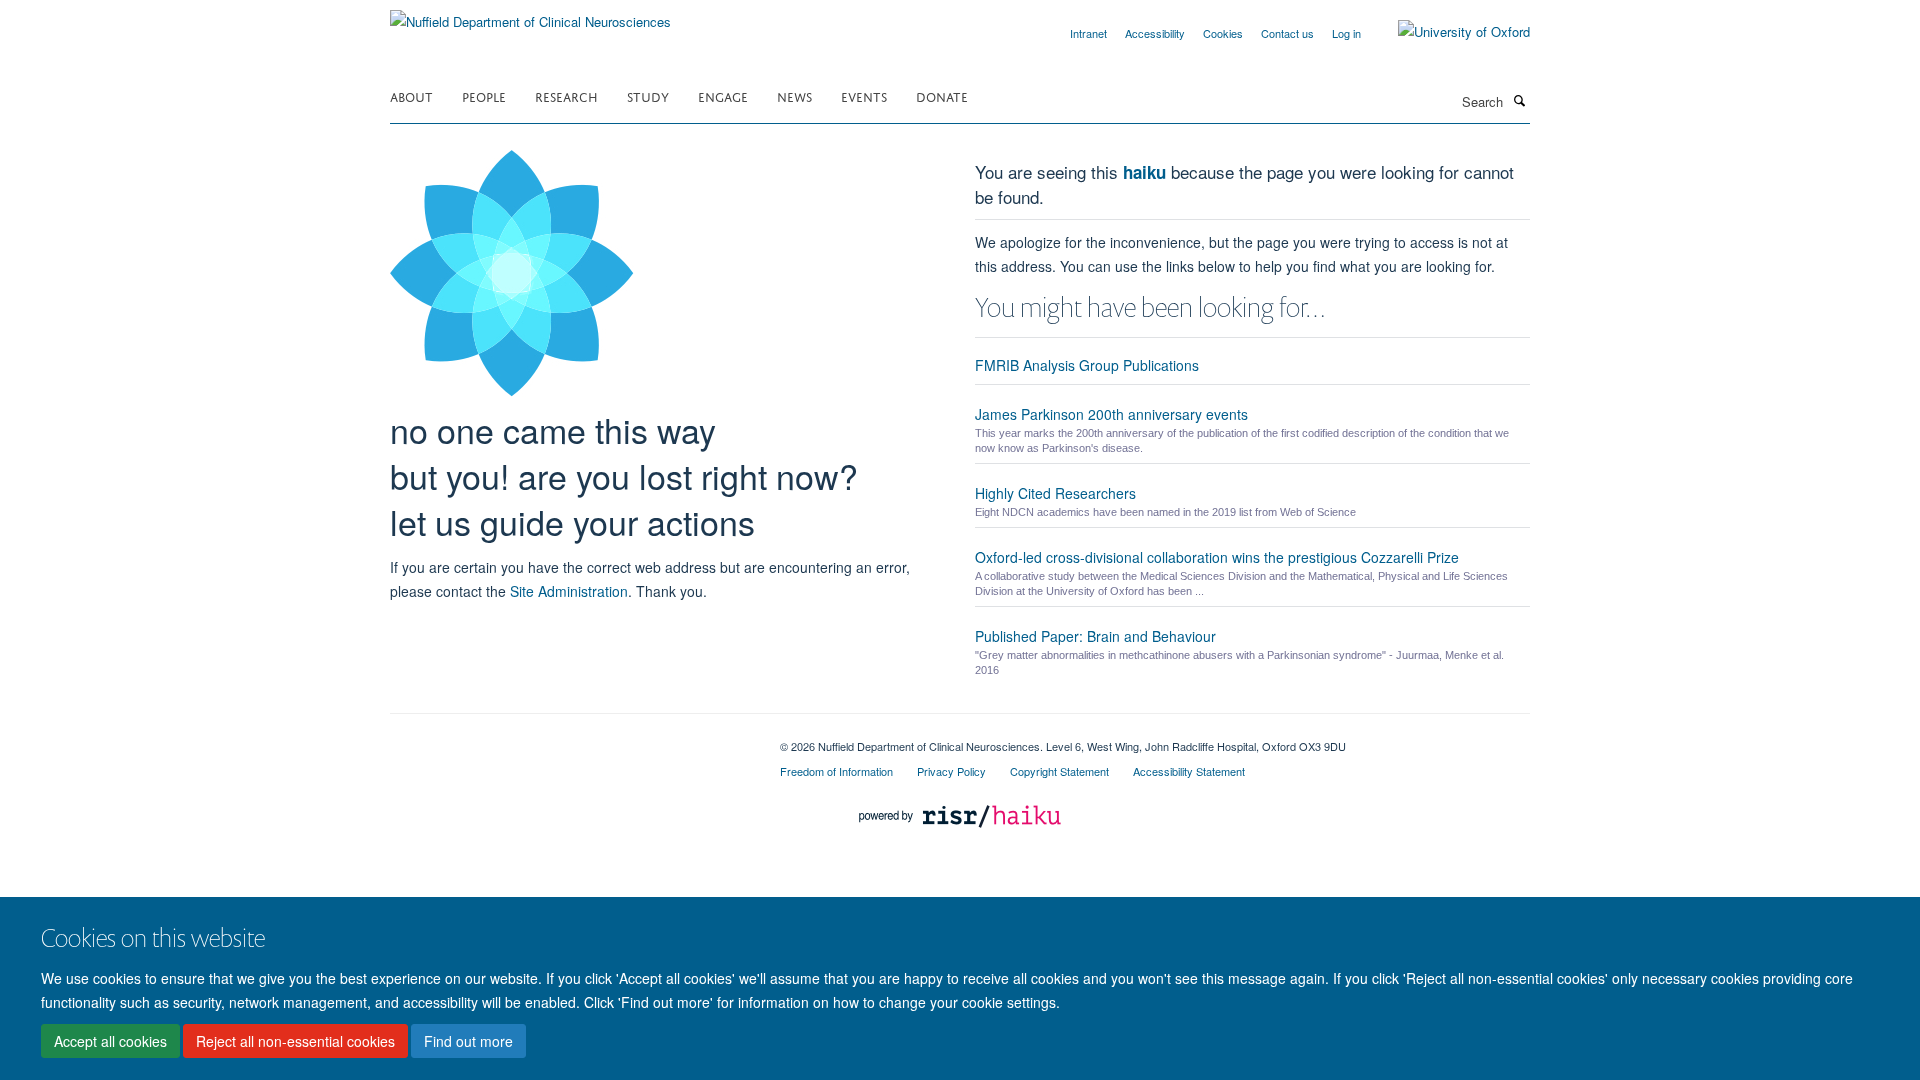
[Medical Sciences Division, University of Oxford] (570, 739)
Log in (1346, 33)
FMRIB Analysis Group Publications (1087, 365)
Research (566, 95)
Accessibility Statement (1189, 771)
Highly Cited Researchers (1055, 493)
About (411, 95)
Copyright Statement (1059, 771)
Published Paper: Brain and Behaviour (1095, 636)
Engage (723, 95)
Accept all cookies (110, 1041)
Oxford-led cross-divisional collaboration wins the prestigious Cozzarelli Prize (1217, 557)
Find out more (468, 1041)
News (794, 95)
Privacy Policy (951, 771)
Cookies (1223, 33)
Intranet (1088, 33)
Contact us (1287, 33)
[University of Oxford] (1449, 32)
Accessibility (1155, 33)
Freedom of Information (836, 771)
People (484, 95)
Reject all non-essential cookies (295, 1041)
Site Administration (569, 591)
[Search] (1519, 100)
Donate (942, 95)
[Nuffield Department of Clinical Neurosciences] (530, 14)
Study (648, 95)
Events (864, 95)
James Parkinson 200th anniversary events (1111, 414)
